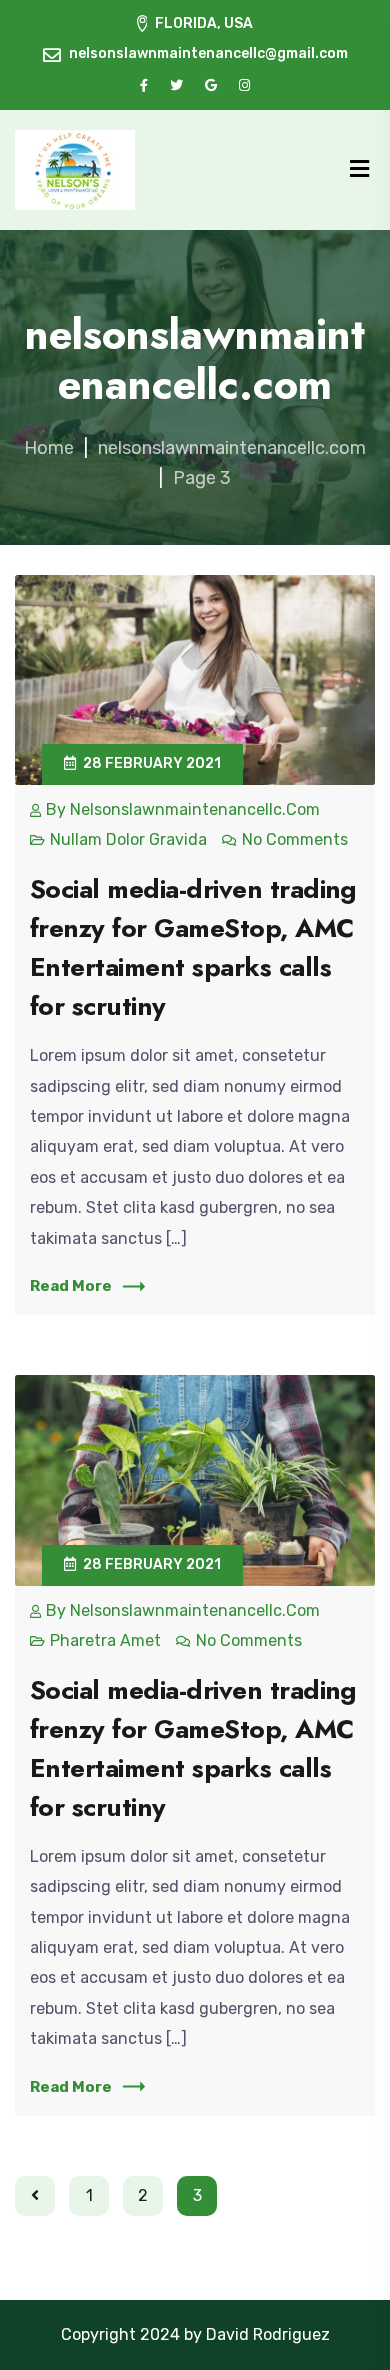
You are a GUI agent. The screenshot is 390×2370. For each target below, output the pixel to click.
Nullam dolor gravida (128, 839)
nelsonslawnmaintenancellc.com (195, 809)
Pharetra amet (105, 1640)
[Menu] (359, 169)
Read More (71, 1286)
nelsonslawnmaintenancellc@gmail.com (208, 53)
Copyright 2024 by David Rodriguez (195, 2334)
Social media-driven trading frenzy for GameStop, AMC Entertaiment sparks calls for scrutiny (193, 947)
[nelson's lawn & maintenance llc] (75, 170)
